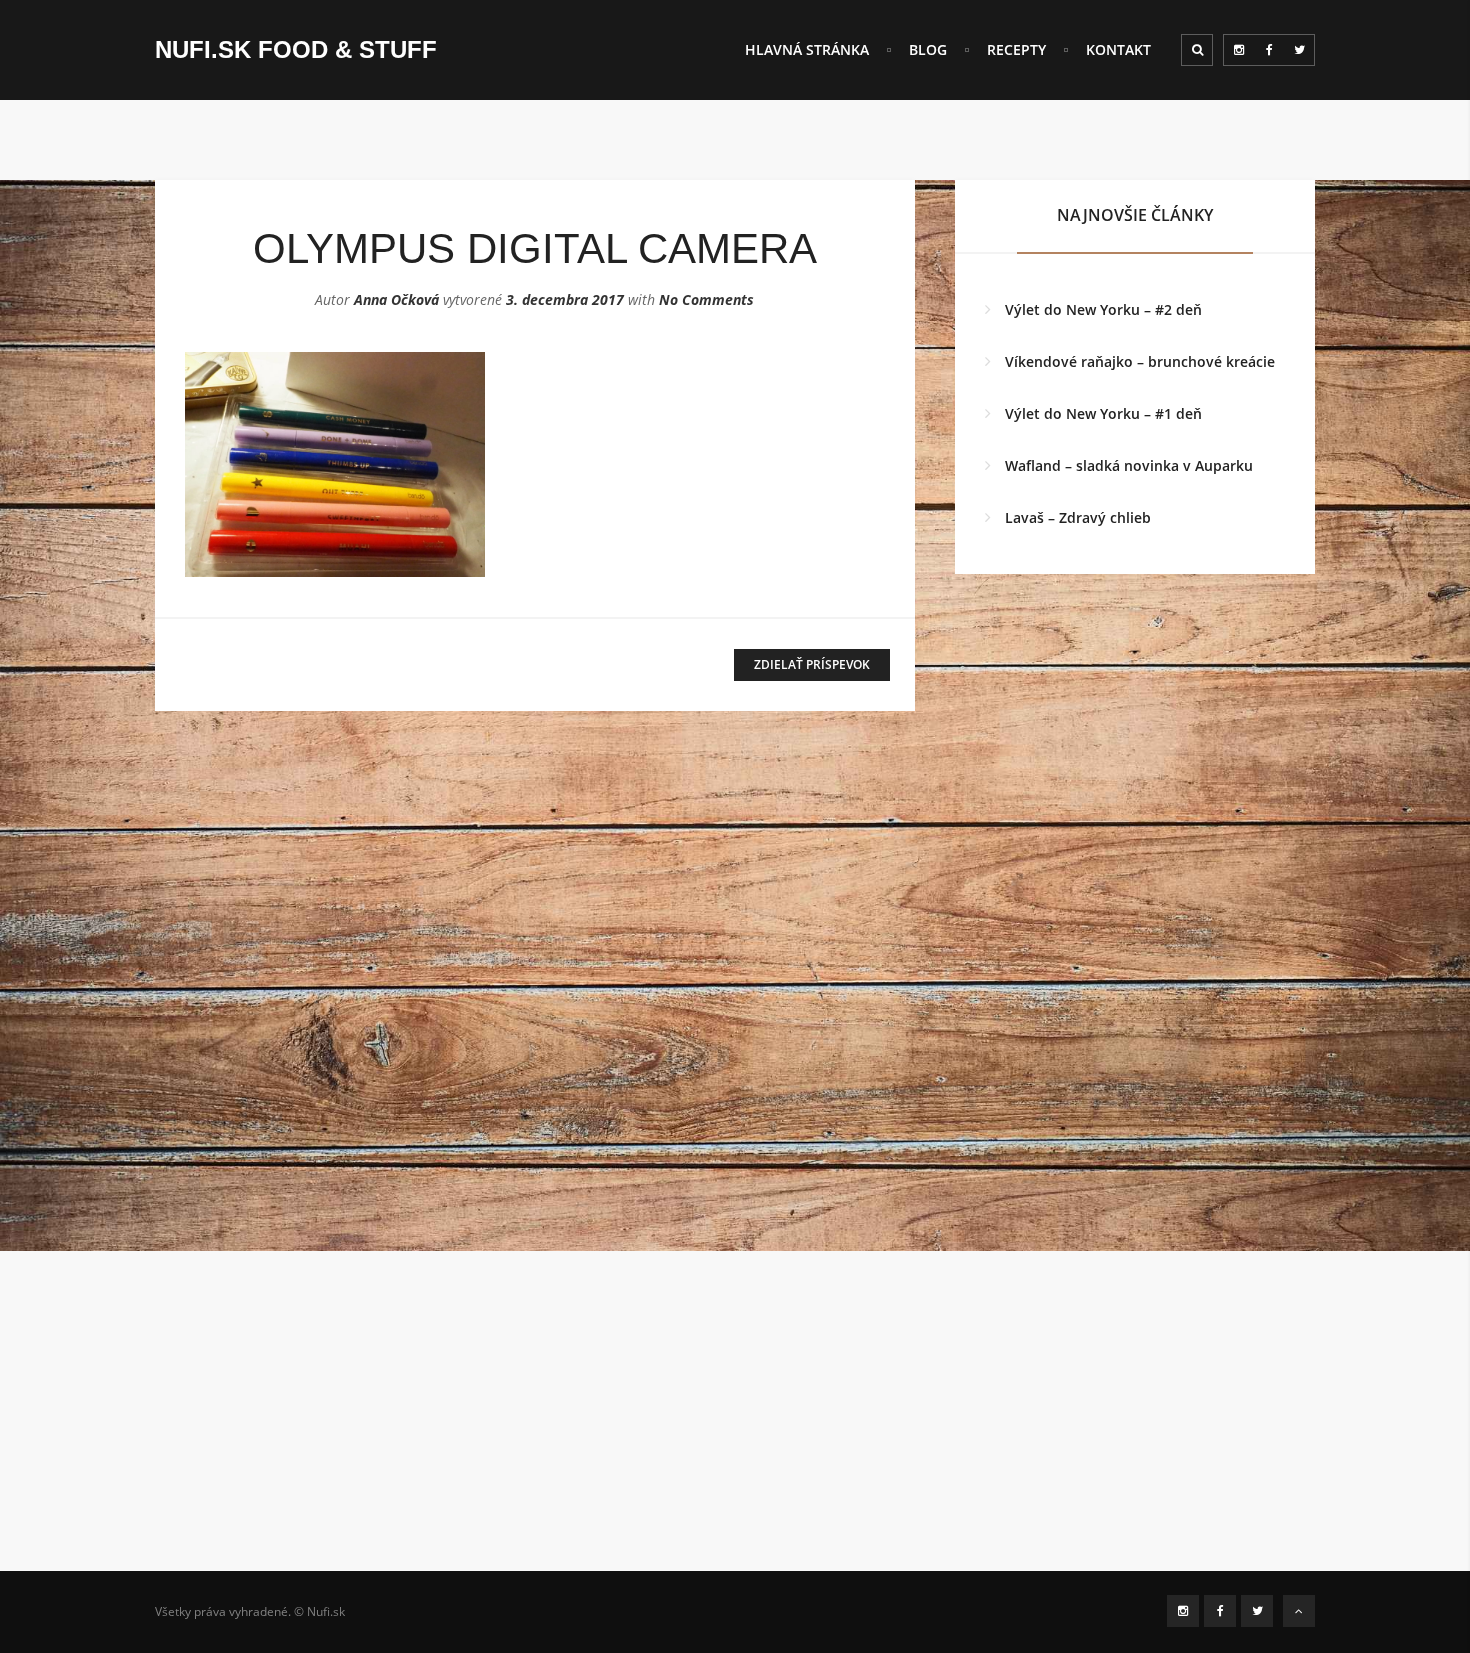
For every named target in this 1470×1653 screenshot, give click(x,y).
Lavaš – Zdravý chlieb (1078, 517)
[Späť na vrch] (1299, 1611)
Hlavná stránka (807, 49)
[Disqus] (535, 1001)
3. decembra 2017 (565, 299)
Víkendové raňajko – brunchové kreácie (1140, 361)
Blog (928, 49)
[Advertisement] (735, 1431)
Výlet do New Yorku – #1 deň (1103, 413)
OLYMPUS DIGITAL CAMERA (535, 248)
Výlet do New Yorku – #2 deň (1103, 309)
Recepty (1016, 49)
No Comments (706, 299)
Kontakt (1118, 49)
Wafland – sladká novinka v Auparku (1129, 465)
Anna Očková (396, 299)
